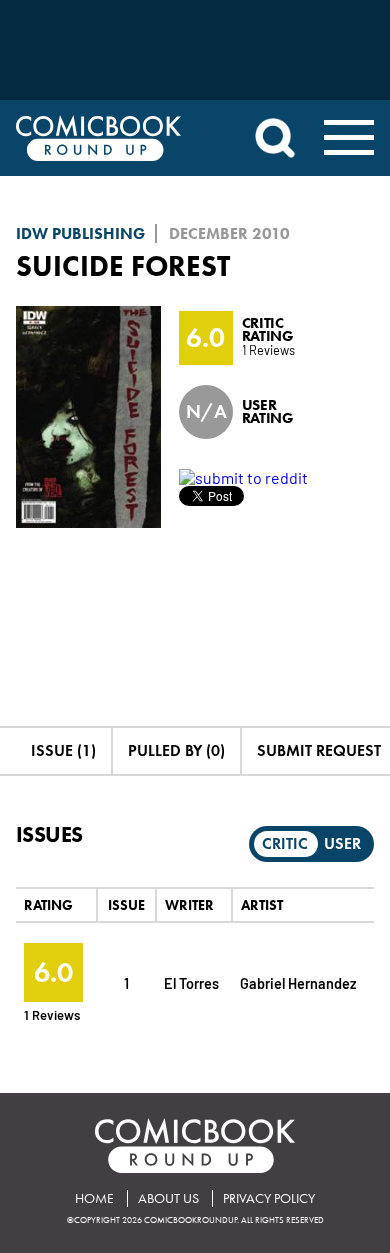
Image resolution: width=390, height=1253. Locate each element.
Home (94, 1198)
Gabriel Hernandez (298, 982)
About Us (168, 1198)
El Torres (191, 982)
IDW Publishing (80, 233)
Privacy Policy (269, 1198)
